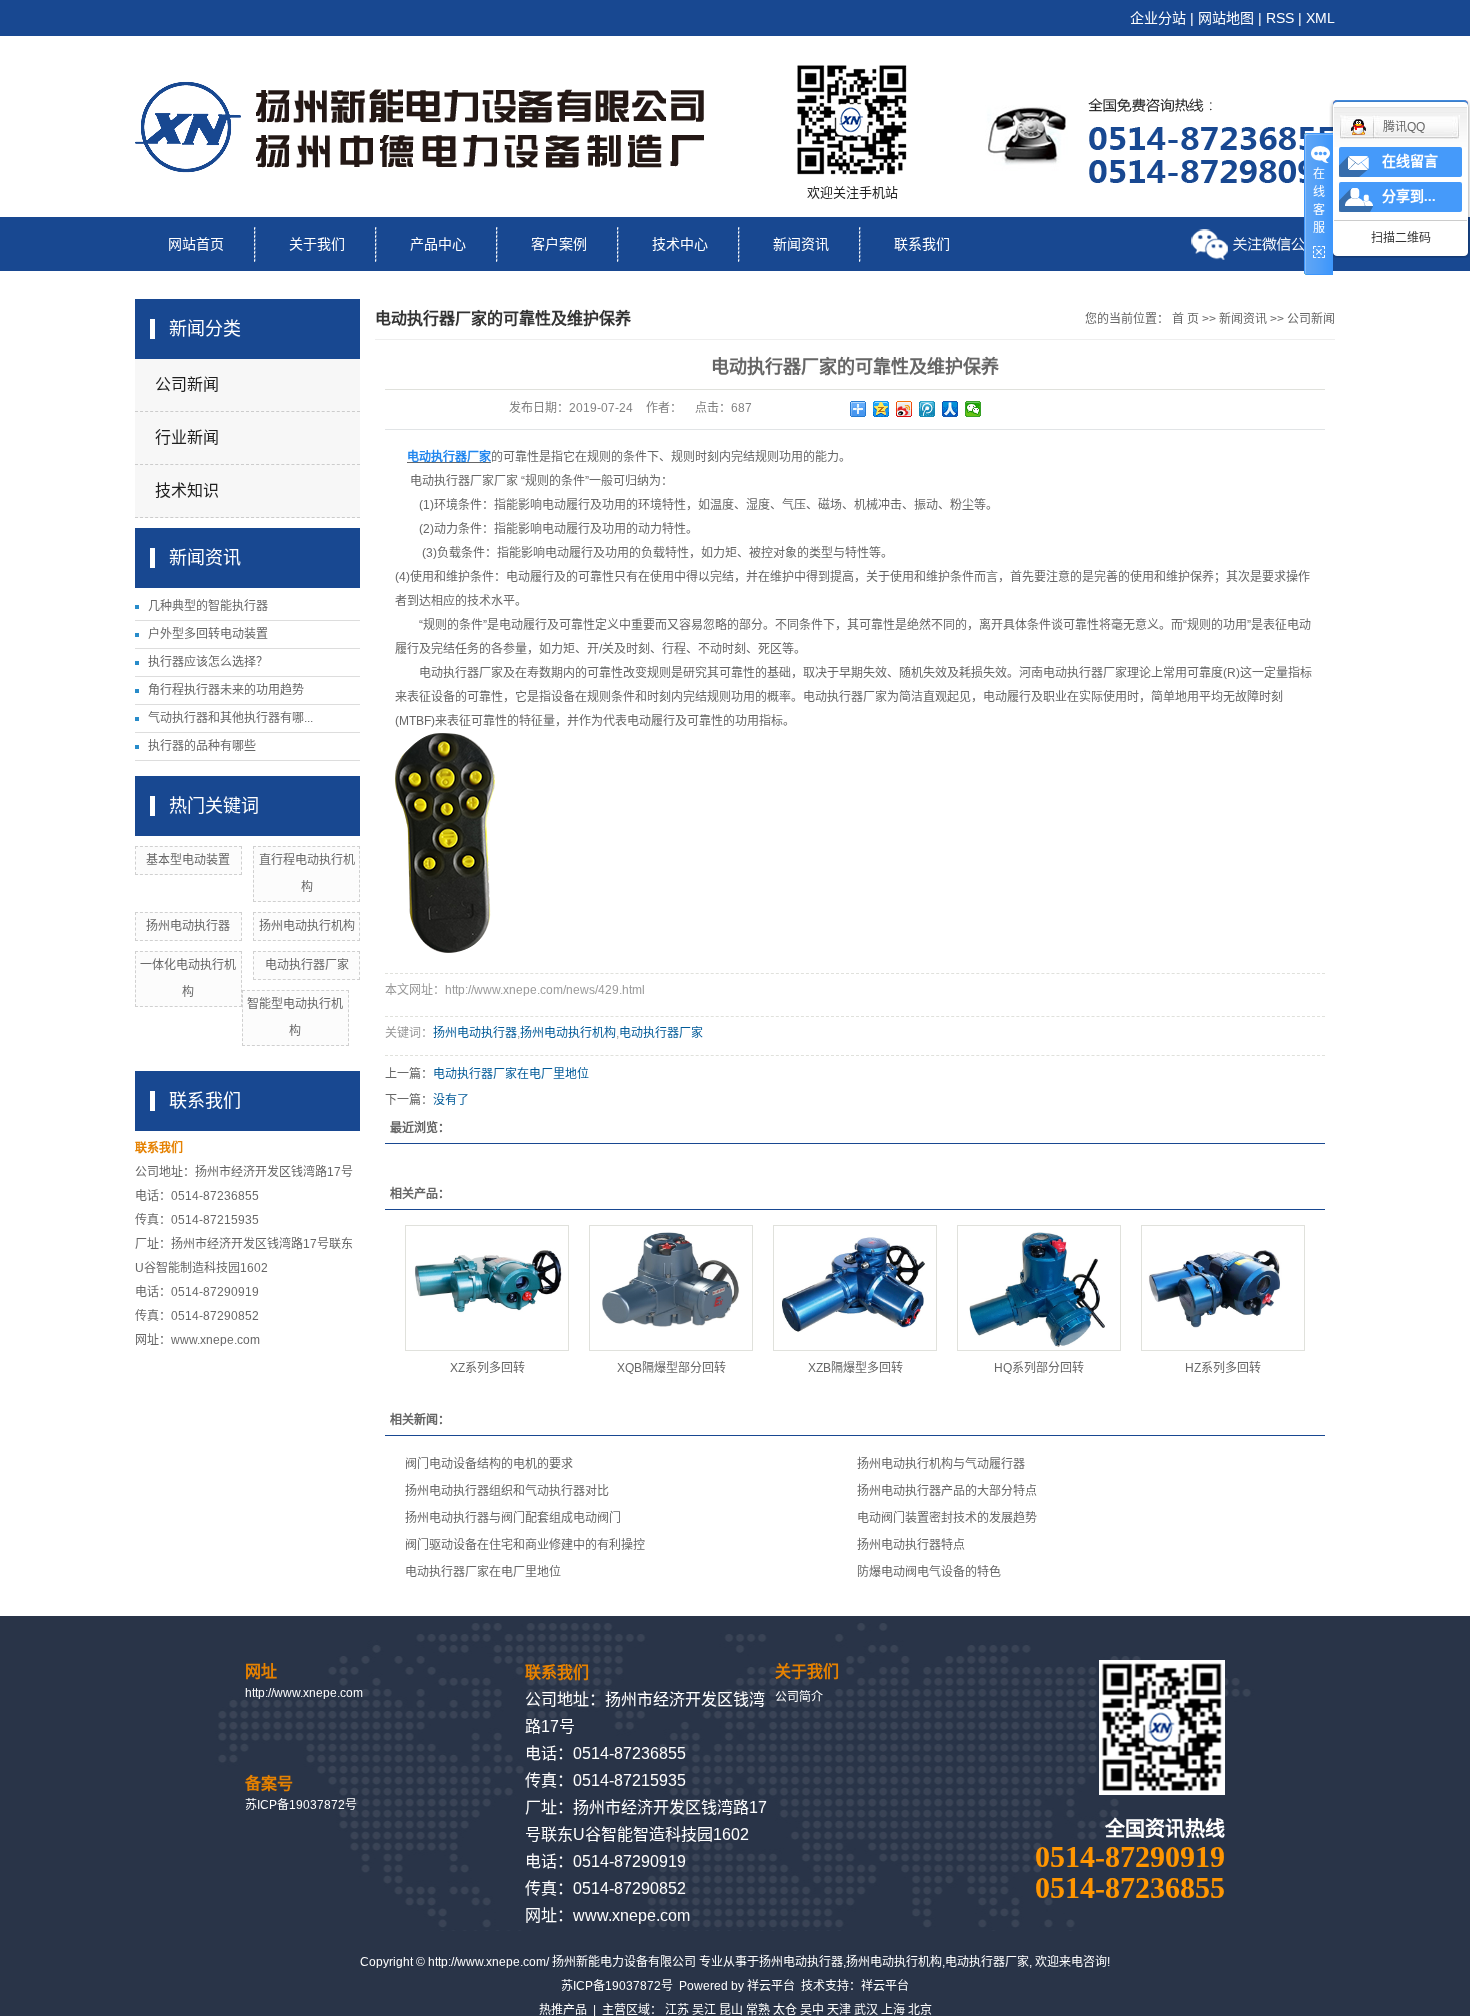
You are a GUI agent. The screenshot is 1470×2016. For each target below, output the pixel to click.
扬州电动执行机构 (307, 926)
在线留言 (1410, 161)
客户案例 (559, 244)
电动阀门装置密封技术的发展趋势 (947, 1518)
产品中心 (438, 244)
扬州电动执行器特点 (911, 1545)
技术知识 (187, 490)
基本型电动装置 (188, 860)
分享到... (1409, 196)
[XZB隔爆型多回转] (855, 1288)
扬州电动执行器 (188, 926)
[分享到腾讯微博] (927, 409)
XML (1320, 18)
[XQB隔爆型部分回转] (671, 1288)
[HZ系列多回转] (1223, 1288)
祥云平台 (771, 1986)
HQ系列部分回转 (1039, 1368)
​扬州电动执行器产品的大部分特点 (947, 1491)
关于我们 (317, 244)
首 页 (1185, 319)
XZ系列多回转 (487, 1368)
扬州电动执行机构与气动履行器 (941, 1464)
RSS (1280, 18)
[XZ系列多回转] (487, 1288)
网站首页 (196, 244)
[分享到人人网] (950, 409)
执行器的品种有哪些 (202, 746)
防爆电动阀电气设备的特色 (929, 1572)
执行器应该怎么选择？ (208, 662)
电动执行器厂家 (307, 965)
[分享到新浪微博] (904, 409)
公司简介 (799, 1697)
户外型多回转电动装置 (208, 634)
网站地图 (1226, 18)
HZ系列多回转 (1223, 1368)
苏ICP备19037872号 (301, 1805)
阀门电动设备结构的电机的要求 (489, 1464)
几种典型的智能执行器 (208, 606)
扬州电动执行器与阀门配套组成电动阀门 (513, 1518)
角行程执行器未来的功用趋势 (226, 690)
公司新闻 (187, 384)
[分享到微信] (973, 409)
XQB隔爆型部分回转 (671, 1368)
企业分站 (1158, 18)
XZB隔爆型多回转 (855, 1368)
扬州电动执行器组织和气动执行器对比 (507, 1491)
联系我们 (922, 244)
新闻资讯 (801, 244)
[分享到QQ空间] (881, 409)
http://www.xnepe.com (304, 1693)
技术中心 (680, 244)
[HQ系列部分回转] (1039, 1288)
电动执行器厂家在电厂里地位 (511, 1074)
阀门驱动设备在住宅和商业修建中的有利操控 (525, 1545)
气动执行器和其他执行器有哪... (230, 718)
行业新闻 (187, 437)
